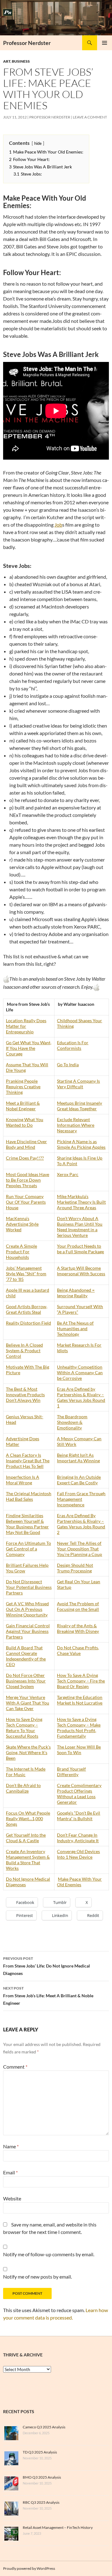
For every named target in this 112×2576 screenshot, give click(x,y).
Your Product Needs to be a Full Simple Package (80, 1249)
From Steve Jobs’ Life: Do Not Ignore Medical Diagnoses (47, 1966)
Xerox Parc (68, 1174)
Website (12, 2198)
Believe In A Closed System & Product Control (24, 1350)
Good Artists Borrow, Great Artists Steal (27, 1309)
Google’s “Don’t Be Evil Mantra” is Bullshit (79, 1816)
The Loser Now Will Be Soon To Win (79, 1750)
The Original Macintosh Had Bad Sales (29, 1496)
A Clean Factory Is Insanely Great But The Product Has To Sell (28, 1461)
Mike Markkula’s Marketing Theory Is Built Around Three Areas (81, 1202)
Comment (15, 2067)
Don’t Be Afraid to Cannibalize (23, 1788)
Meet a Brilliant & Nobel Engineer (23, 1106)
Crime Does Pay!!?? (25, 1158)
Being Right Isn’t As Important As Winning (78, 1458)
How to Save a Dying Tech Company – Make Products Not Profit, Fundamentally (79, 1728)
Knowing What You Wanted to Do (25, 1122)
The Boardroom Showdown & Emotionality (72, 1422)
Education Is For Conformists (73, 1045)
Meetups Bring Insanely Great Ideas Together (79, 1106)
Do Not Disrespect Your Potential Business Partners (29, 1587)
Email (10, 2172)
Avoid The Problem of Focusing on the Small (78, 1606)
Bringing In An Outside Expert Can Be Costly (79, 1480)
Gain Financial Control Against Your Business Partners (28, 1631)
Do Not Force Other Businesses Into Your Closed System (26, 1681)
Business (21, 61)
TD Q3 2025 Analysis (40, 2452)
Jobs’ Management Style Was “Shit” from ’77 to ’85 (26, 1274)
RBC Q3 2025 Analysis (41, 2502)
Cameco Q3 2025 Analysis (44, 2427)
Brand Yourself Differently (71, 1772)
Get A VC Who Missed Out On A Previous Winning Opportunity (27, 1609)
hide (38, 143)
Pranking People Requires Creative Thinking (23, 1087)
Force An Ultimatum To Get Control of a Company (28, 1549)
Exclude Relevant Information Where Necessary (76, 1125)
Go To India (68, 1065)
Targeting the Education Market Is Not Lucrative (80, 1700)
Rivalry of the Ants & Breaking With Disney (78, 1628)
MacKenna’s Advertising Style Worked (22, 1224)
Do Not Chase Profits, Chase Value (78, 1650)
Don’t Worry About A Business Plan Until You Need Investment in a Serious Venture (80, 1227)
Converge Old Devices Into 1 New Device (78, 1854)
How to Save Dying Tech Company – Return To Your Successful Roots (24, 1728)
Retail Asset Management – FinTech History (58, 2527)
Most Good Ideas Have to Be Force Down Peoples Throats (28, 1180)
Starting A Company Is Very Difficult (78, 1084)
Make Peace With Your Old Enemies (79, 1882)
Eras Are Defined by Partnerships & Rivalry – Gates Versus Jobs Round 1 (81, 1397)
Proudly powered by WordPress (29, 2568)
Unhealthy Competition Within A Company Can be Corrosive (80, 1373)
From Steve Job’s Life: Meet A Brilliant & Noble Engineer (48, 1996)
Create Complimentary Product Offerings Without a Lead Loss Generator (79, 1794)
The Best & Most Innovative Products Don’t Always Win (25, 1395)
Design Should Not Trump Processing (75, 1568)
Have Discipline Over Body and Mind (26, 1144)
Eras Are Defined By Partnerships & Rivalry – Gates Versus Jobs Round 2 (81, 1524)
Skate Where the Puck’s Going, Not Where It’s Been (28, 1752)
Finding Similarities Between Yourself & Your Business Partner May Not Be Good (27, 1524)
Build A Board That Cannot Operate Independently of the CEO (26, 1656)
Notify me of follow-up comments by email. (49, 2254)
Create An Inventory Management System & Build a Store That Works (28, 1860)
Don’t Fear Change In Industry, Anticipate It (78, 1838)
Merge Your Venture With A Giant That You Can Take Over (28, 1703)
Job (58, 525)
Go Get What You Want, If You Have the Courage (29, 1048)
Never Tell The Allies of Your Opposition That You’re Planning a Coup (79, 1549)
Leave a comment (90, 117)
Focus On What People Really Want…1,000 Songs (28, 1818)
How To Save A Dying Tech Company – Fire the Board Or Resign (81, 1681)
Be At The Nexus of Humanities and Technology (75, 1328)
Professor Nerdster (27, 43)
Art (7, 61)
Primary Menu (105, 43)
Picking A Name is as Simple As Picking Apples (81, 1144)
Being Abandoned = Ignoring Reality (76, 1293)
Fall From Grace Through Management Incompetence (81, 1499)
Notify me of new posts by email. (37, 2277)
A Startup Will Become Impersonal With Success (81, 1271)
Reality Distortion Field (28, 1323)
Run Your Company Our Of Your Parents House (26, 1202)
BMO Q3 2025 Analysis (42, 2477)
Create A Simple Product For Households (21, 1252)
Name (11, 2146)
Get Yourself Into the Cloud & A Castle (26, 1838)
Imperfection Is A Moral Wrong (23, 1480)
